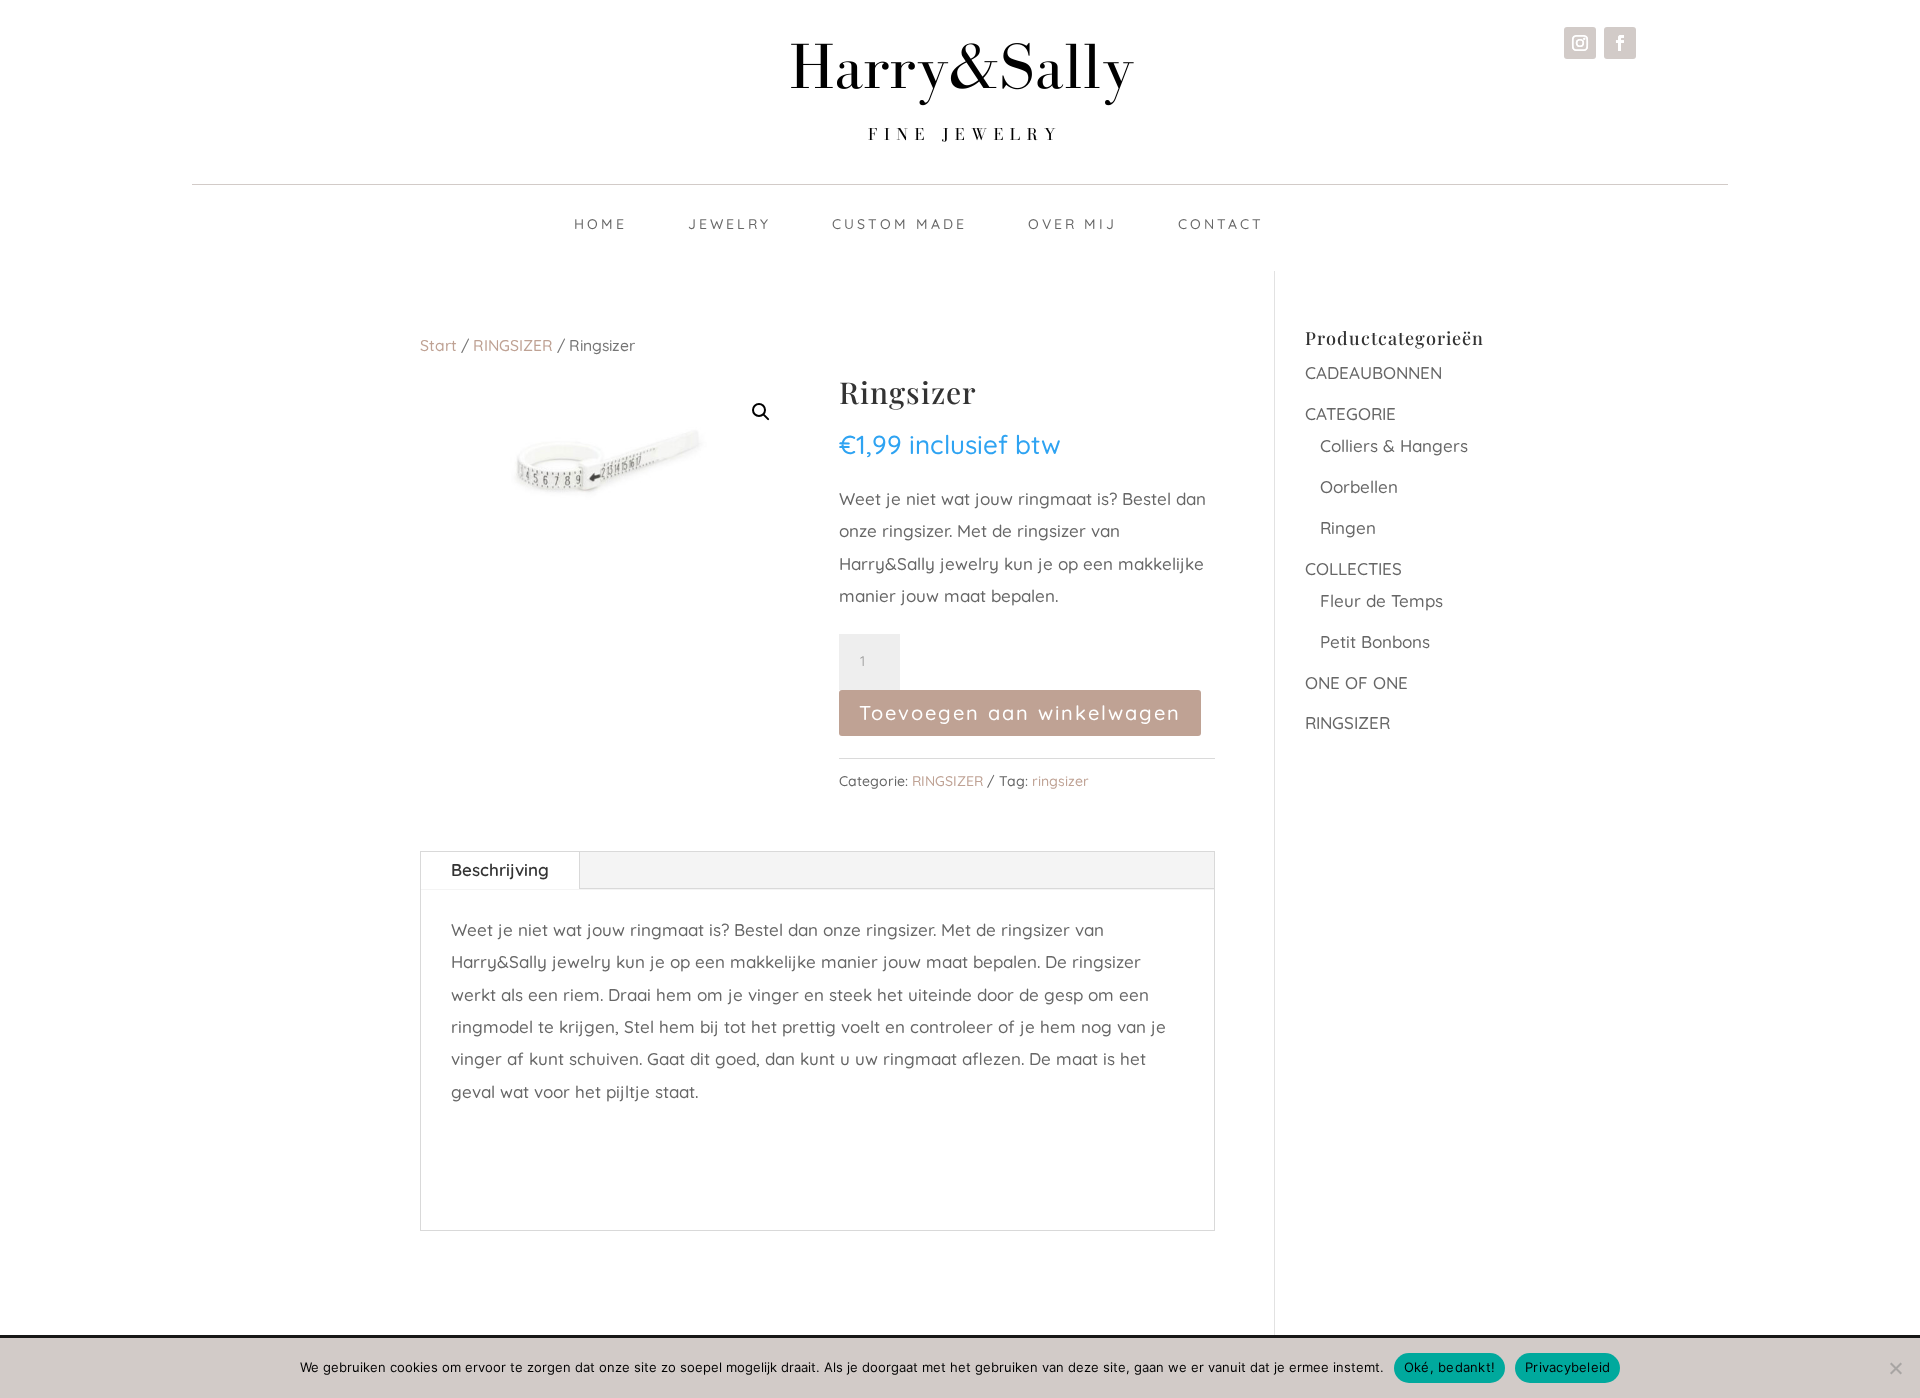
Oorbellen (1359, 486)
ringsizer (1060, 781)
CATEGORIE (1350, 413)
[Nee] (1895, 1368)
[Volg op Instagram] (1580, 43)
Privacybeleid (1567, 1367)
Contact (1221, 224)
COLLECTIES (1353, 568)
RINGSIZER (513, 345)
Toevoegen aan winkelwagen (1020, 712)
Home (600, 224)
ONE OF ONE (1356, 682)
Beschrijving (500, 869)
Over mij (1072, 224)
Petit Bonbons (1375, 641)
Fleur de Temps (1381, 600)
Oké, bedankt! (1449, 1367)
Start (438, 345)
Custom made (899, 224)
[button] (761, 412)
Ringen (1348, 527)
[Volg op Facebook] (1620, 43)
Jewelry (729, 224)
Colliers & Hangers (1394, 445)
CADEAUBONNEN (1373, 372)
